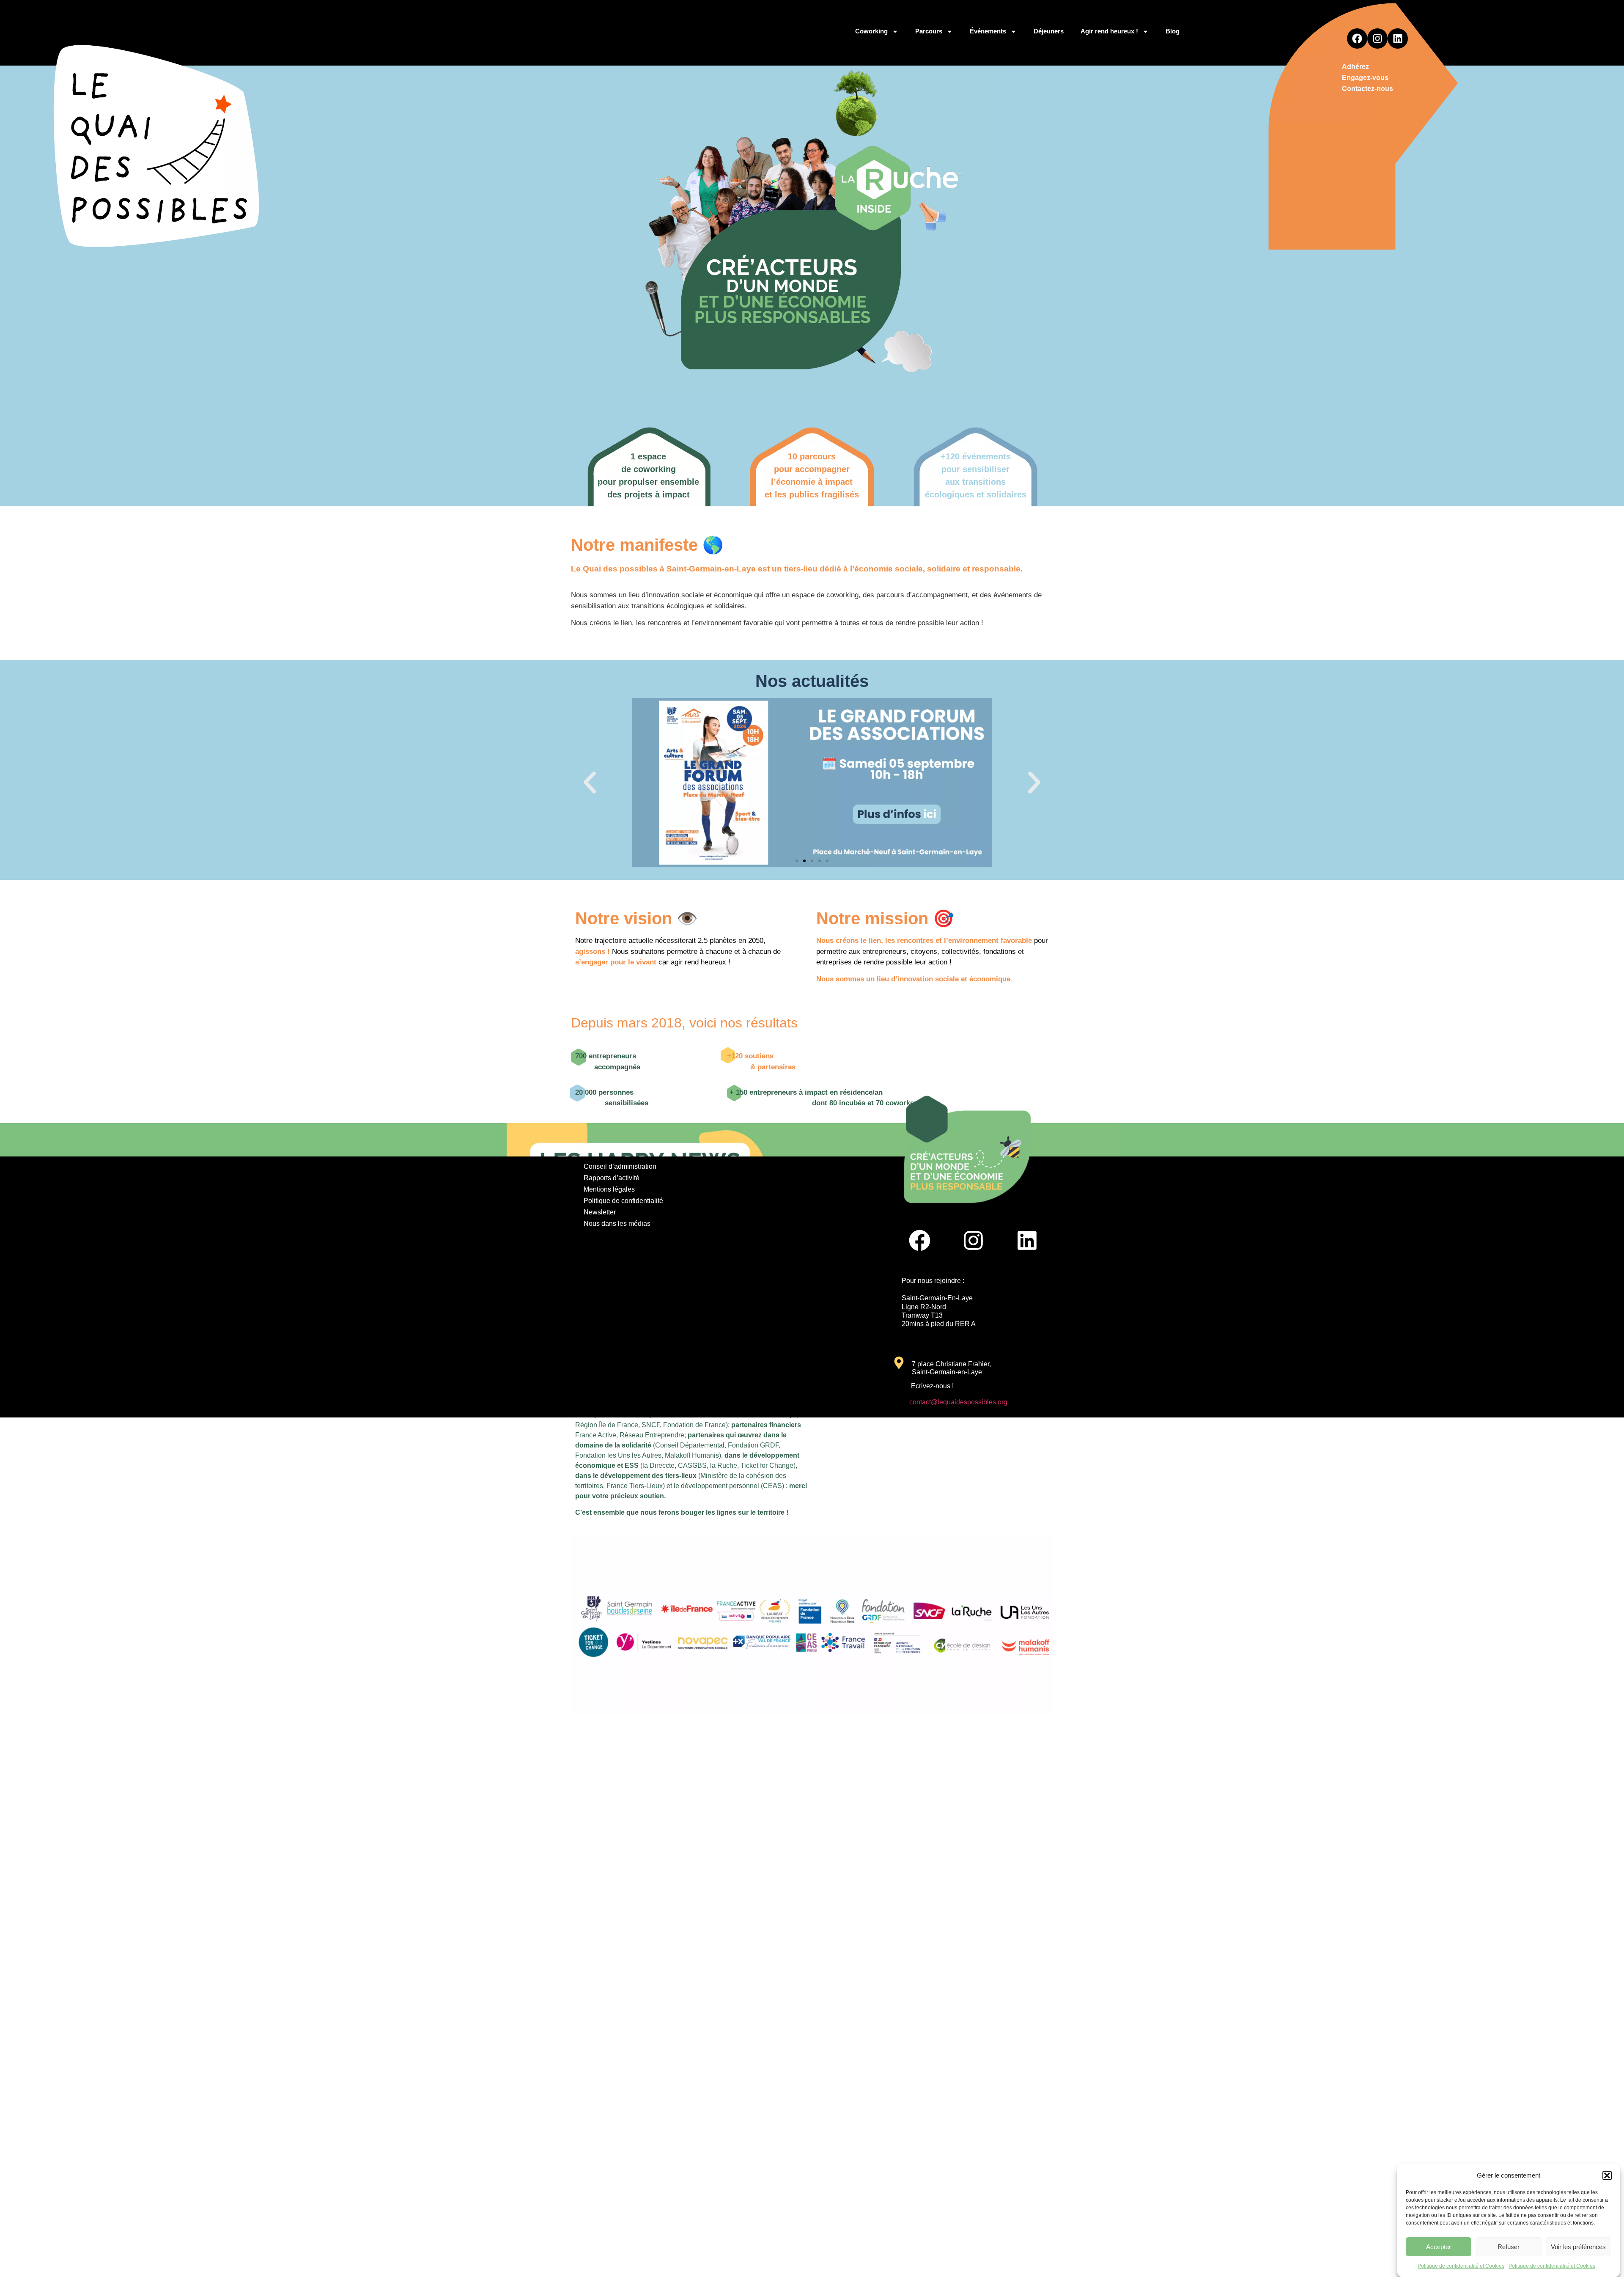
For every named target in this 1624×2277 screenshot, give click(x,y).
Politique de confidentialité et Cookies (1461, 2266)
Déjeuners (1049, 31)
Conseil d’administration (620, 1166)
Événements (988, 31)
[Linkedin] (1398, 38)
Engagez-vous (1365, 78)
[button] (1607, 2175)
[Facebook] (1357, 38)
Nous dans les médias (617, 1224)
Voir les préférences (1578, 2247)
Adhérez (1355, 67)
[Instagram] (1377, 38)
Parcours (929, 31)
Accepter (1439, 2247)
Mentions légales (609, 1189)
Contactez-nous (1368, 89)
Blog (1173, 31)
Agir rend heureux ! (1109, 31)
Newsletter (600, 1212)
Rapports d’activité (612, 1178)
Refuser (1509, 2247)
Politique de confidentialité (623, 1201)
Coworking (871, 31)
